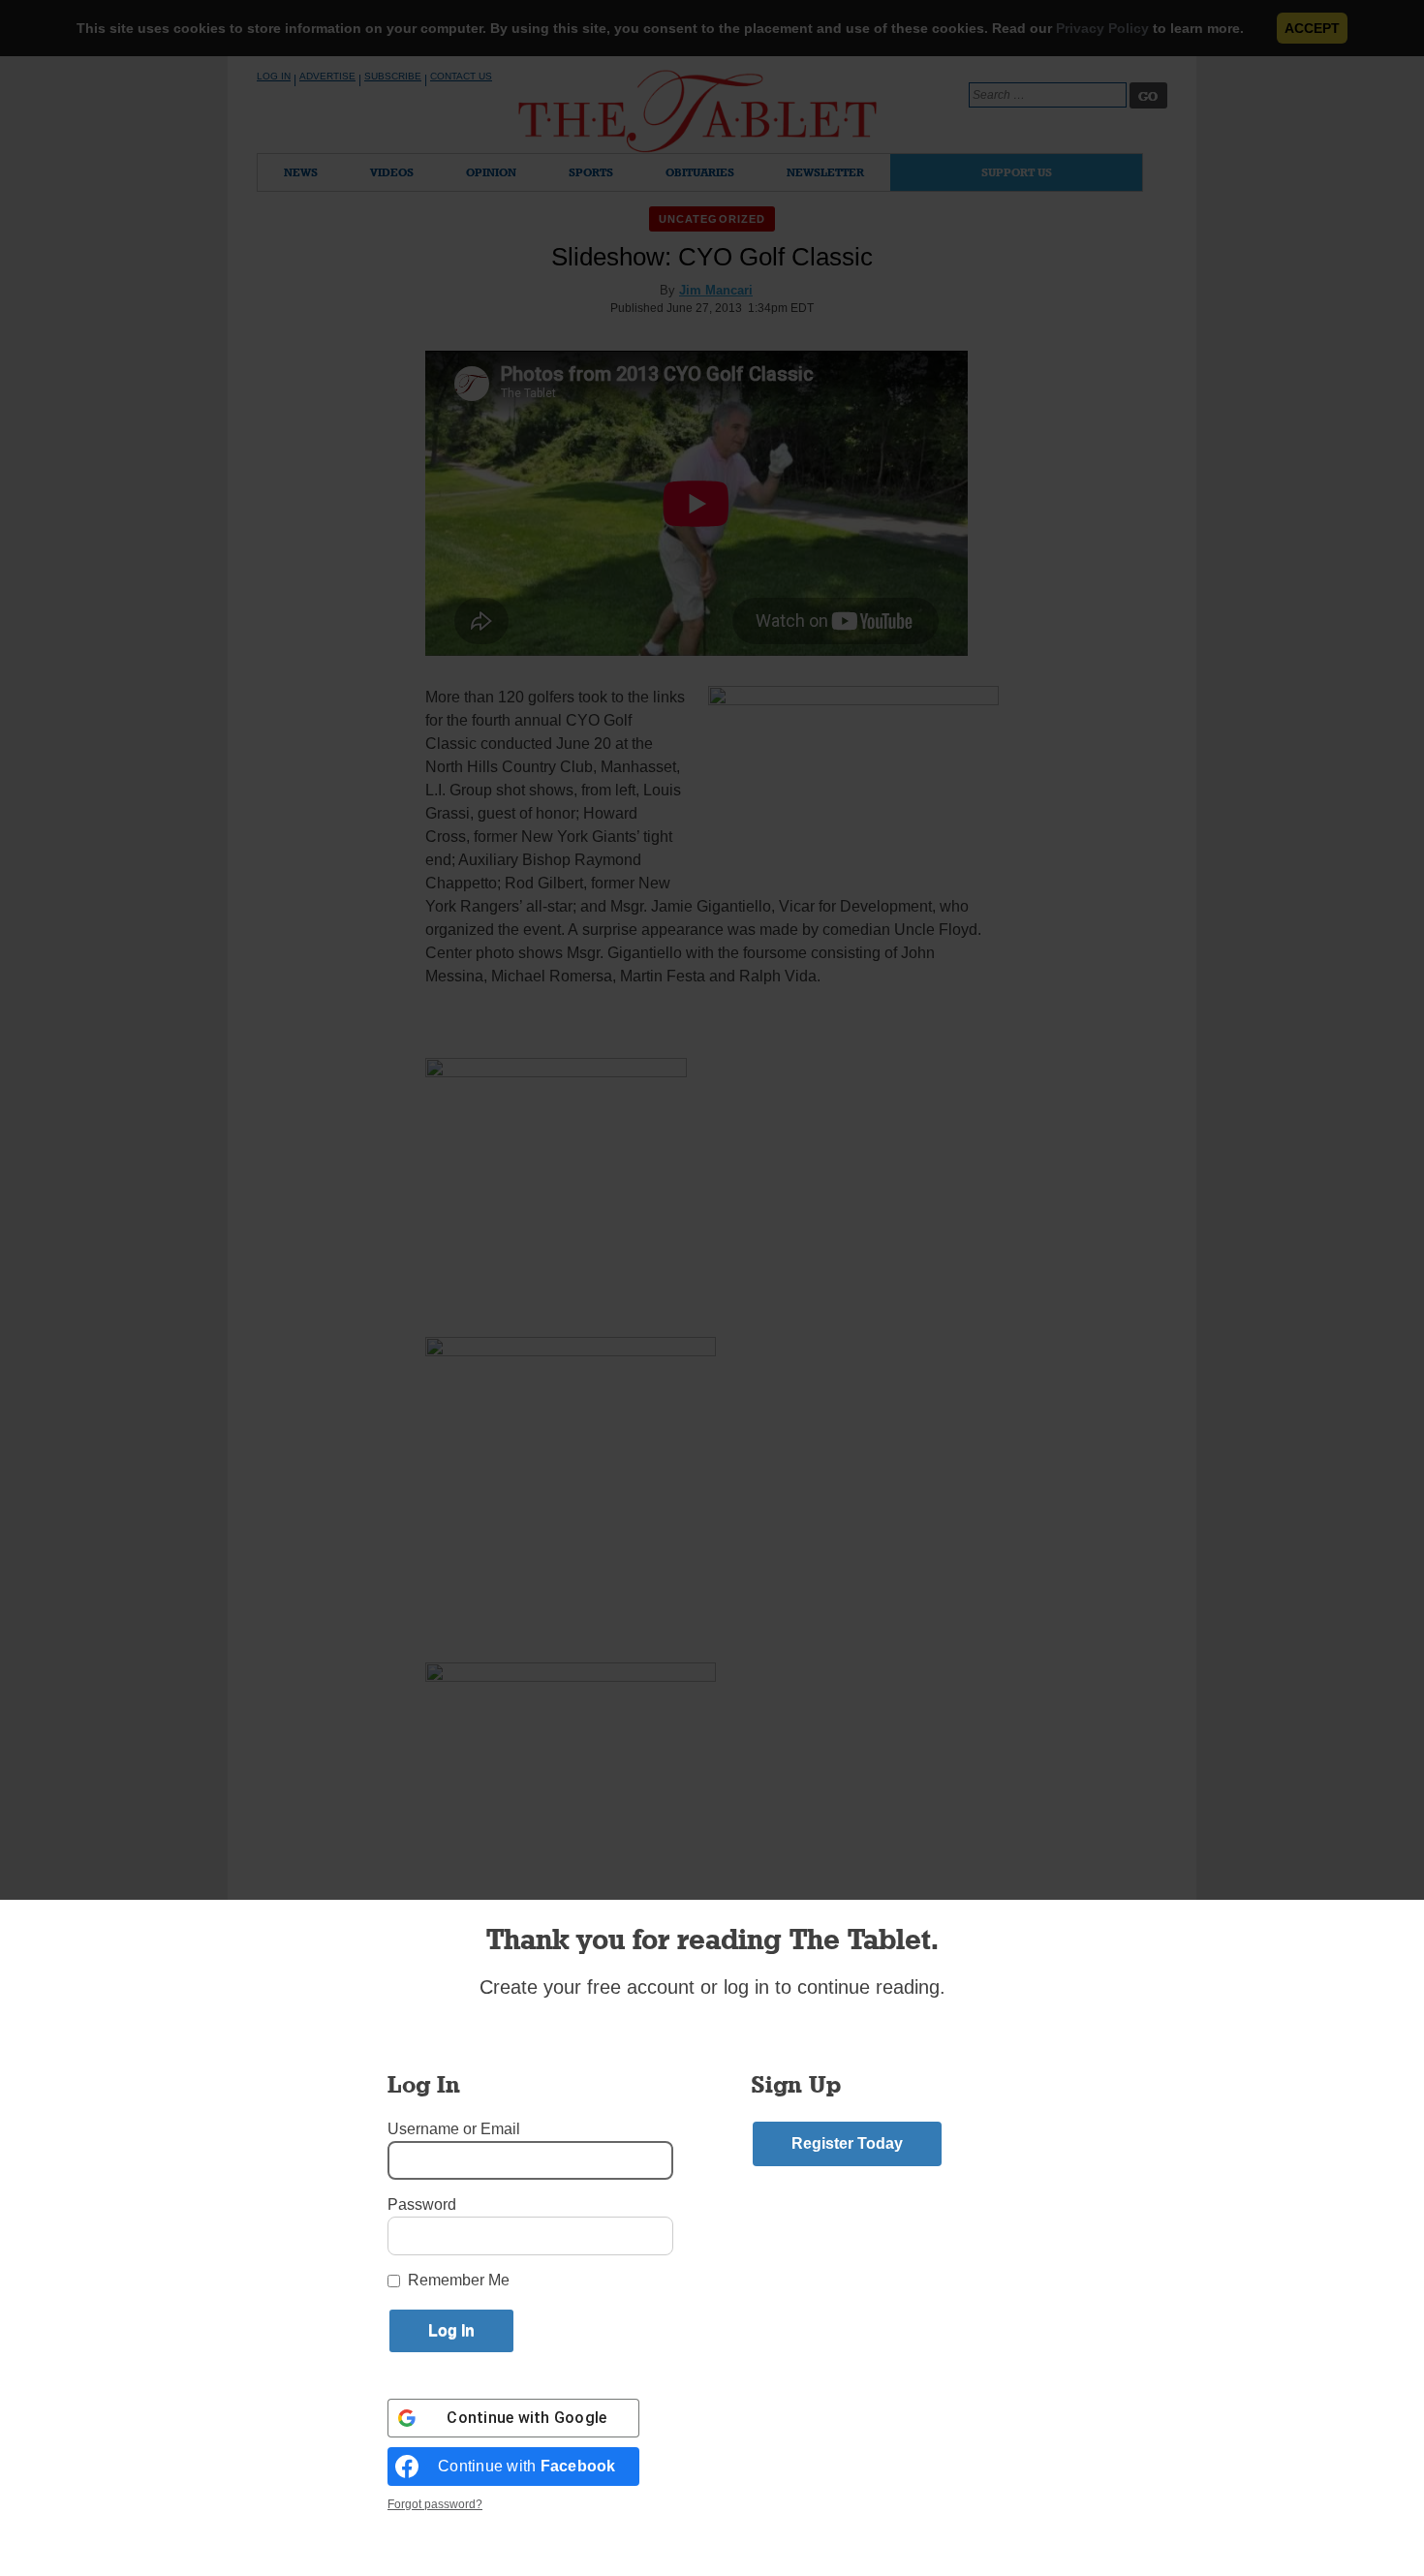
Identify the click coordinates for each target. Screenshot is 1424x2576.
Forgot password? (435, 2504)
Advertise (327, 76)
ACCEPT (1312, 28)
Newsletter (825, 172)
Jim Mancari (716, 290)
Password (422, 2204)
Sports (591, 172)
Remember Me (459, 2280)
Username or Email (454, 2129)
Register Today (847, 2143)
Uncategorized (712, 219)
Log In (274, 76)
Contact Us (461, 76)
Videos (392, 172)
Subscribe (393, 76)
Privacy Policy (1102, 28)
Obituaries (700, 172)
